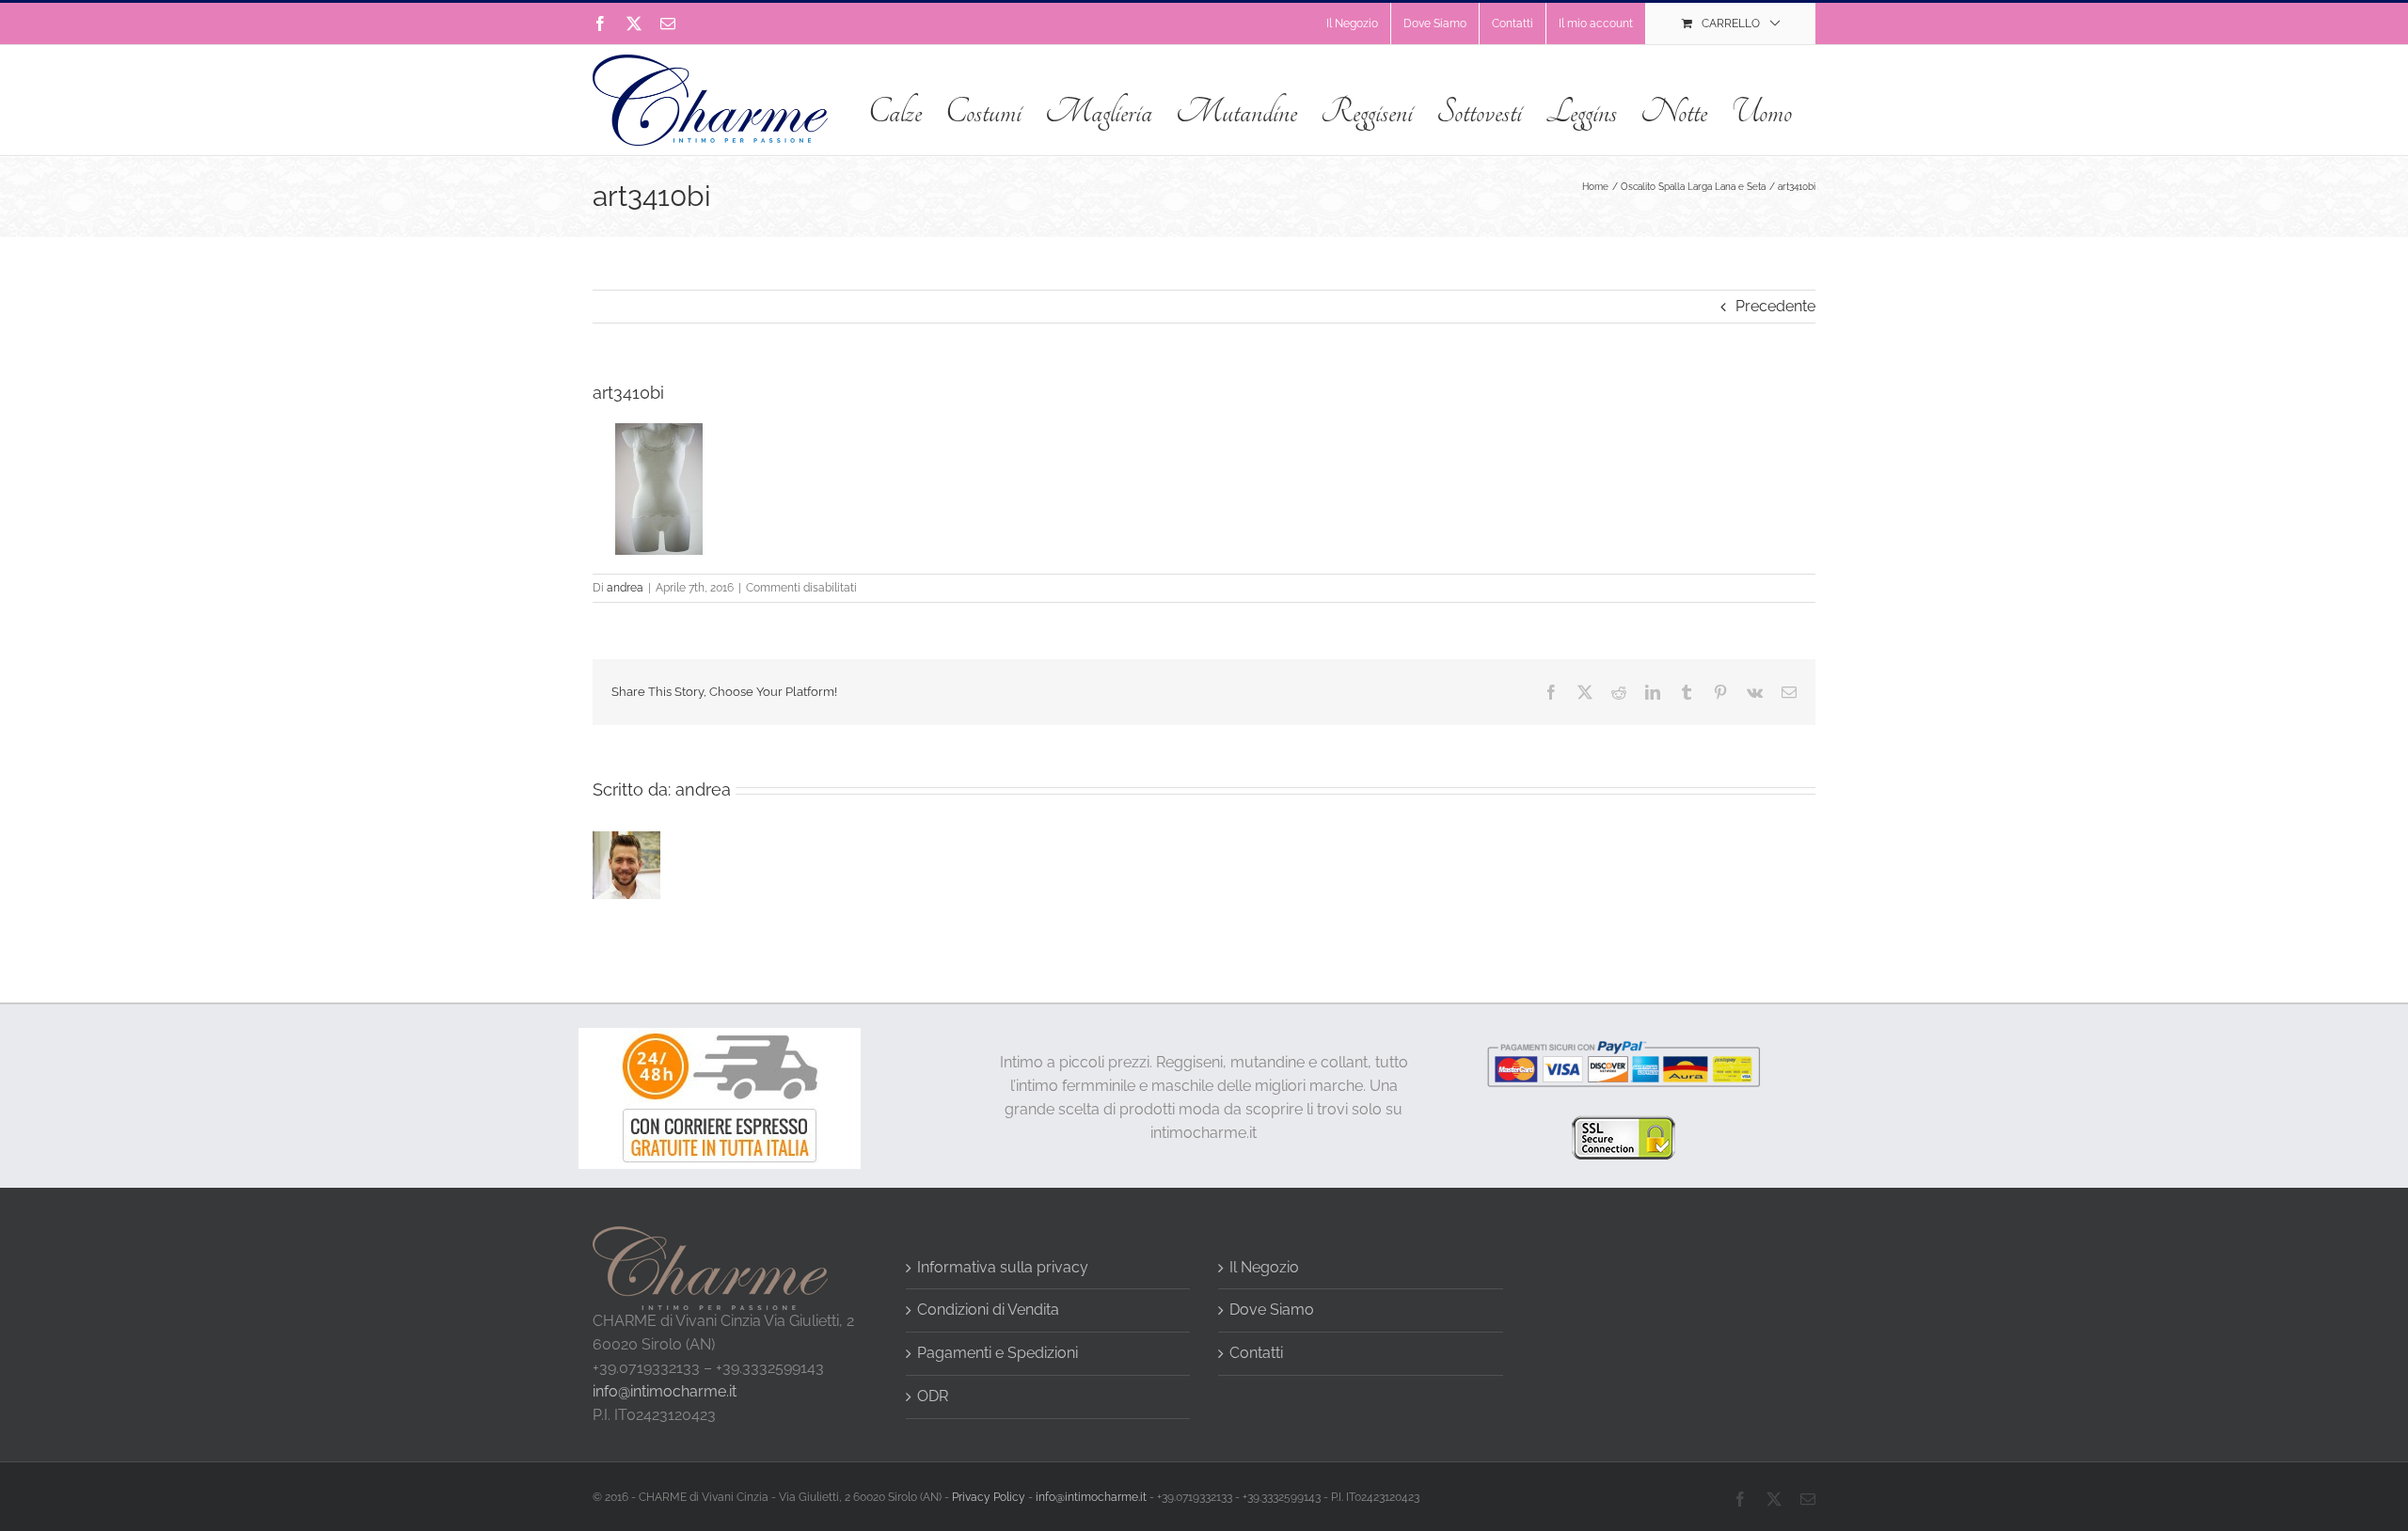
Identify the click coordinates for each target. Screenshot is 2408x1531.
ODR (933, 1396)
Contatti (1256, 1353)
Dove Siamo (1272, 1310)
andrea (625, 588)
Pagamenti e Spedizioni (998, 1353)
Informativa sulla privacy (1003, 1267)
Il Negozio (1264, 1267)
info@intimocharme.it (665, 1391)
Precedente (1775, 306)
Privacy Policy (989, 1497)
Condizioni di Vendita (988, 1310)
